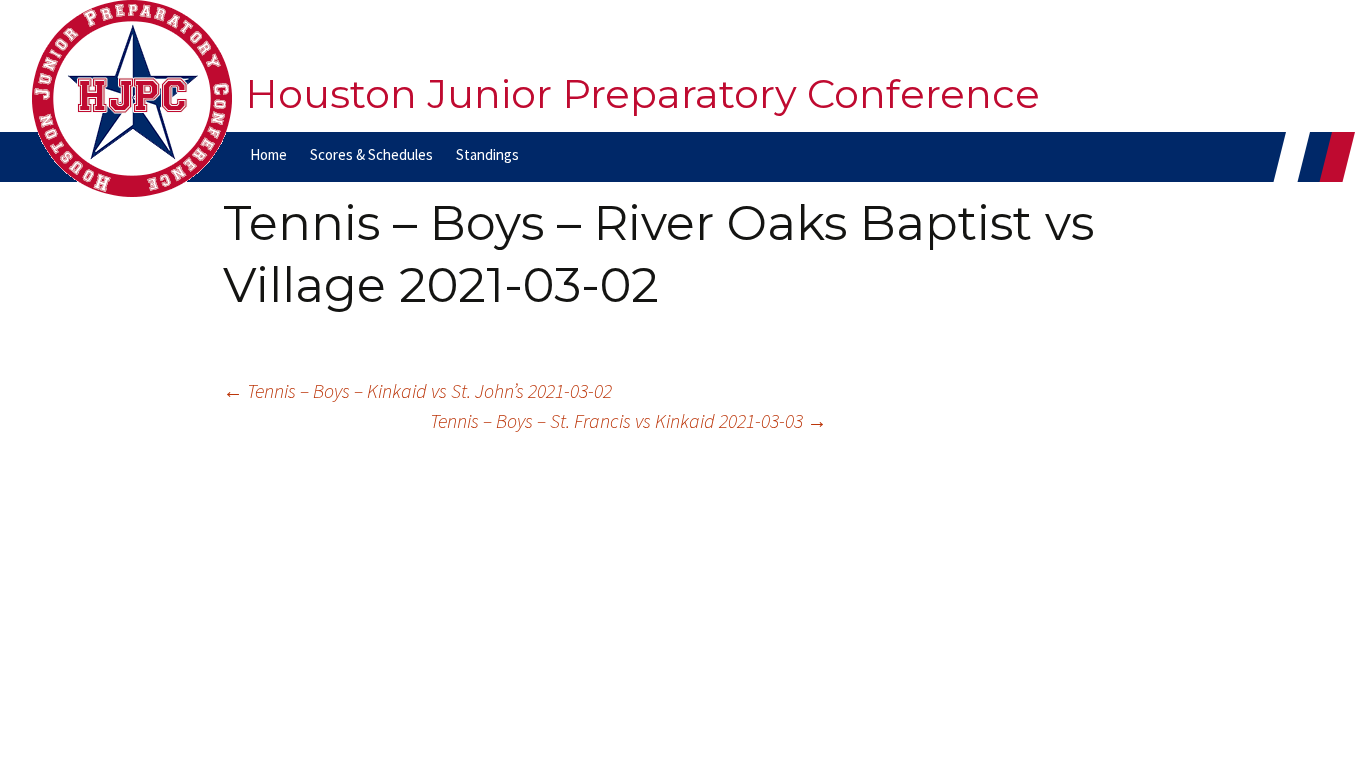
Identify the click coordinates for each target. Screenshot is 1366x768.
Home (268, 154)
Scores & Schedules (371, 154)
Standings (487, 154)
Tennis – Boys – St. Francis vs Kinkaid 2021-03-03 (628, 420)
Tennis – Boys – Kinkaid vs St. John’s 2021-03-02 (417, 390)
